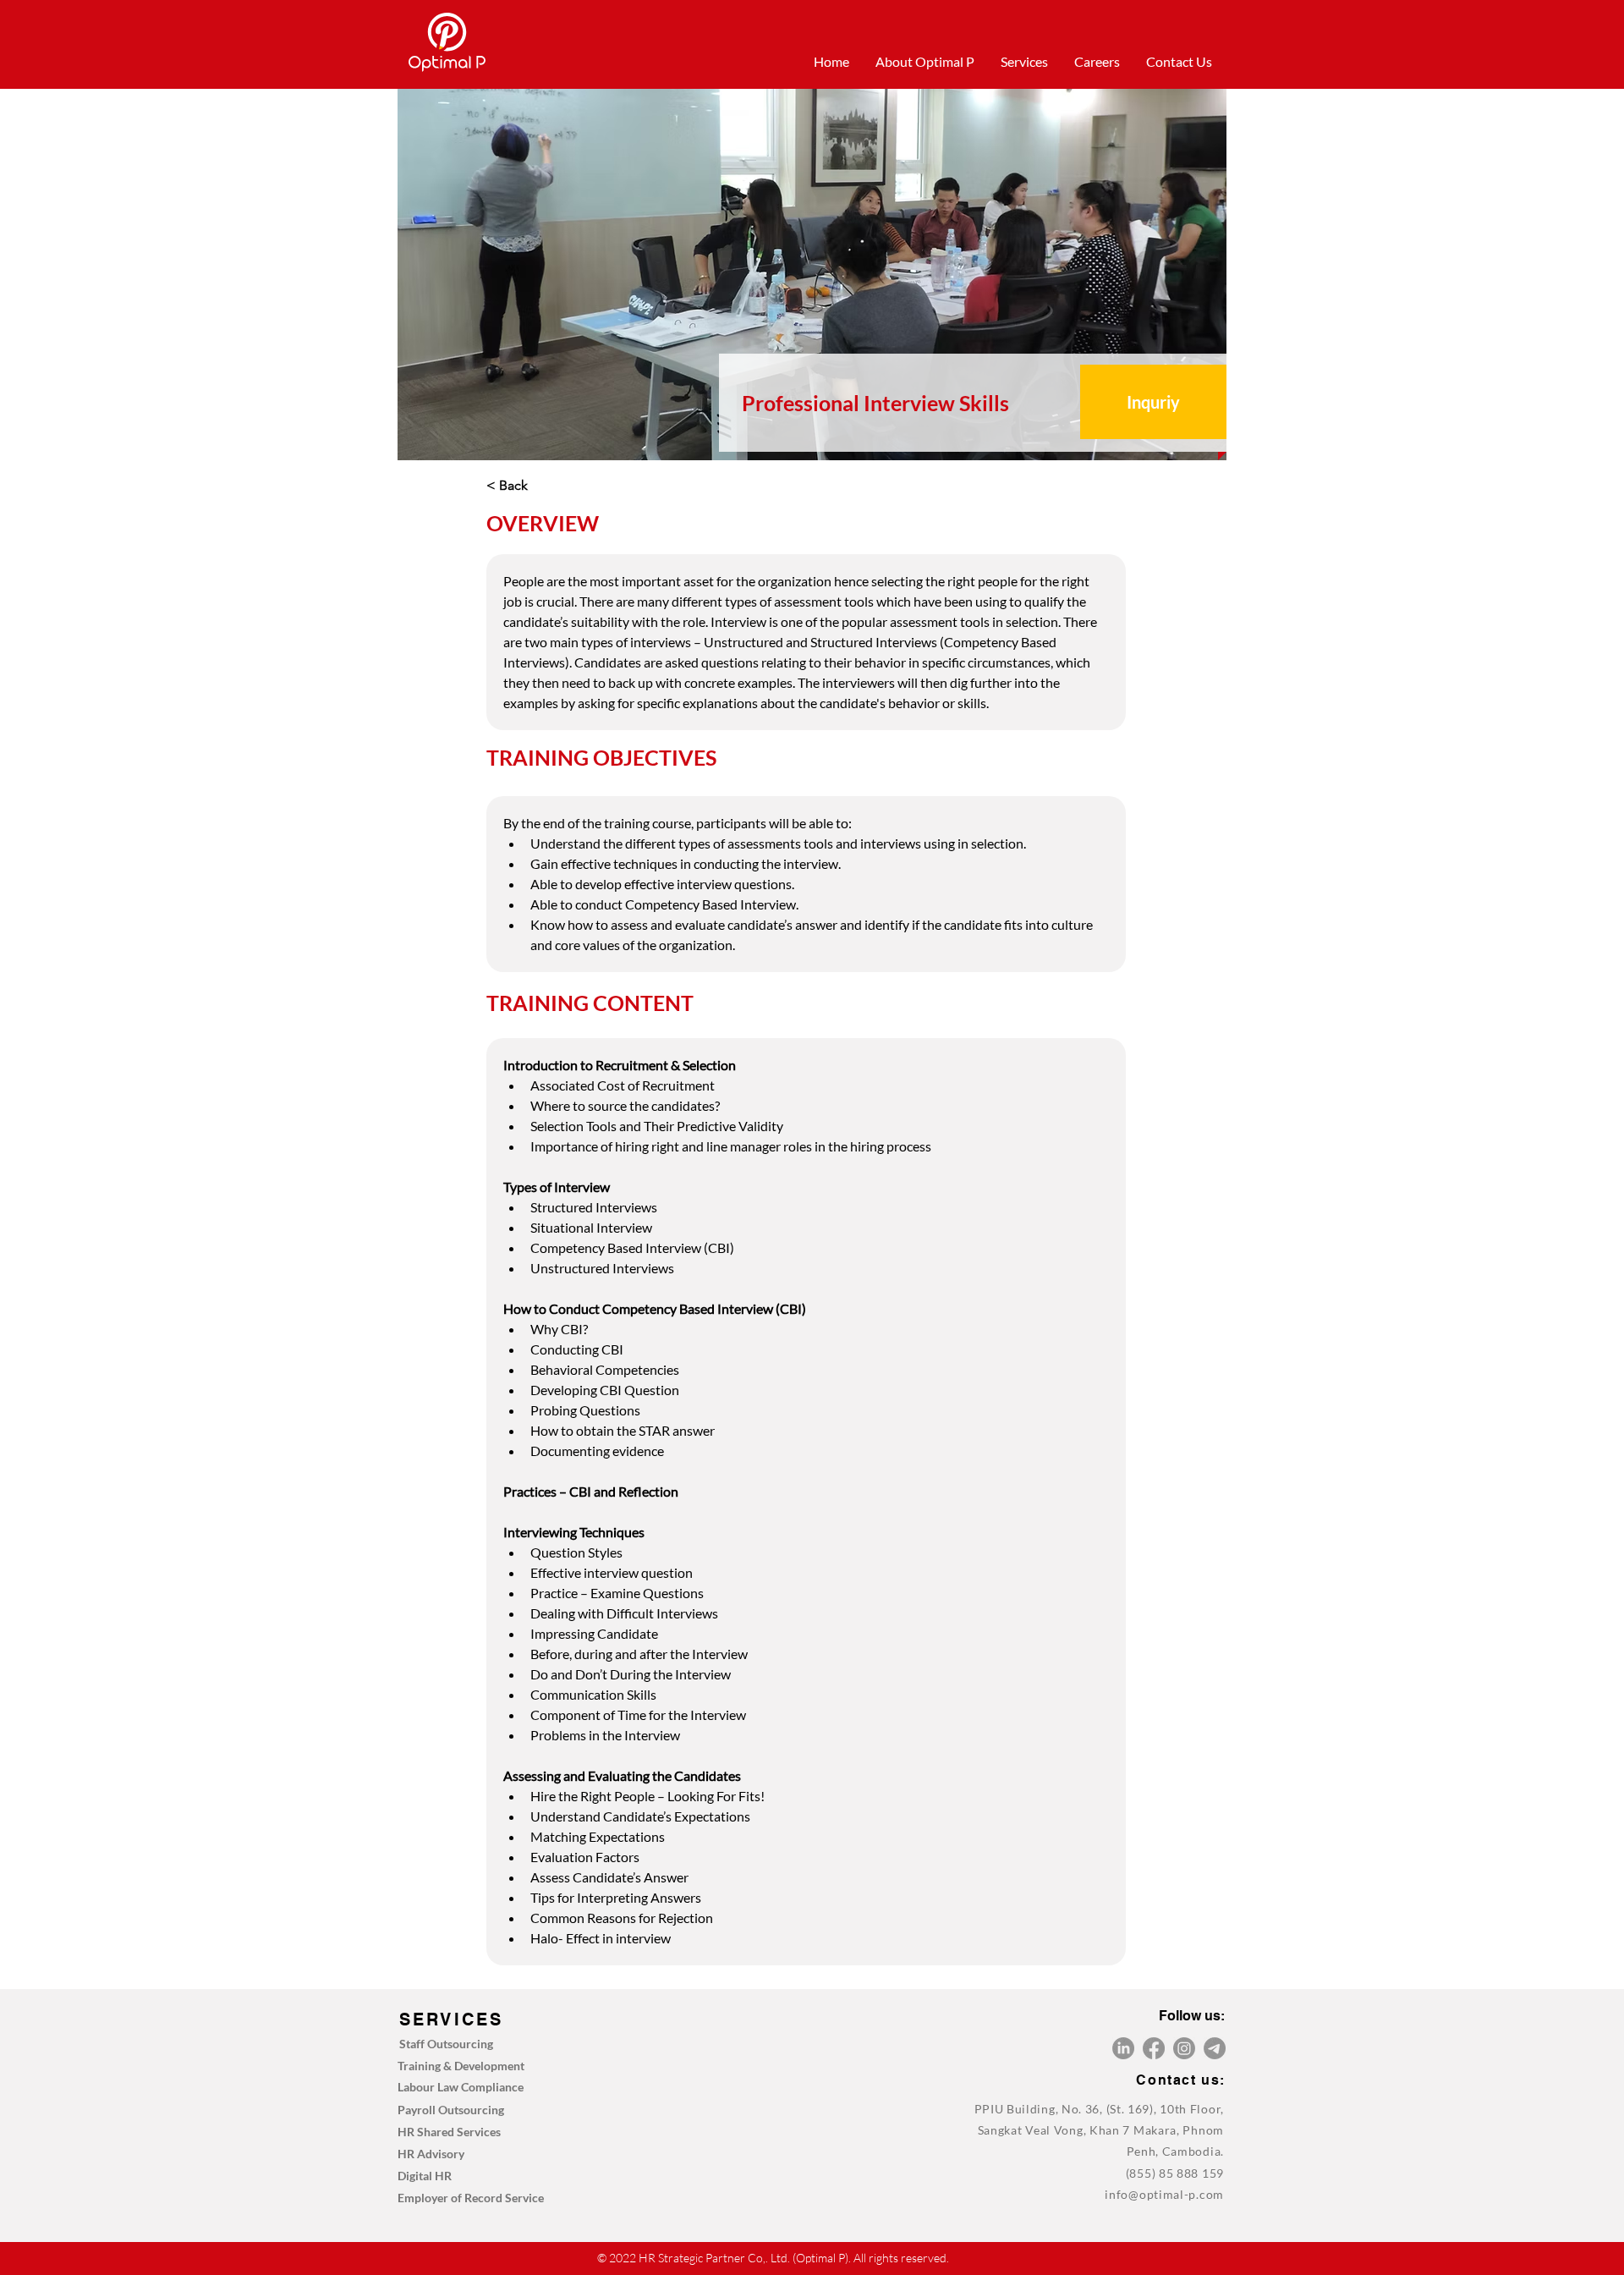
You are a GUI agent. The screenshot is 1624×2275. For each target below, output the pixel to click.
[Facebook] (1154, 2048)
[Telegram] (1215, 2048)
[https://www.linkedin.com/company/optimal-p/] (1123, 2048)
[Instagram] (1184, 2048)
